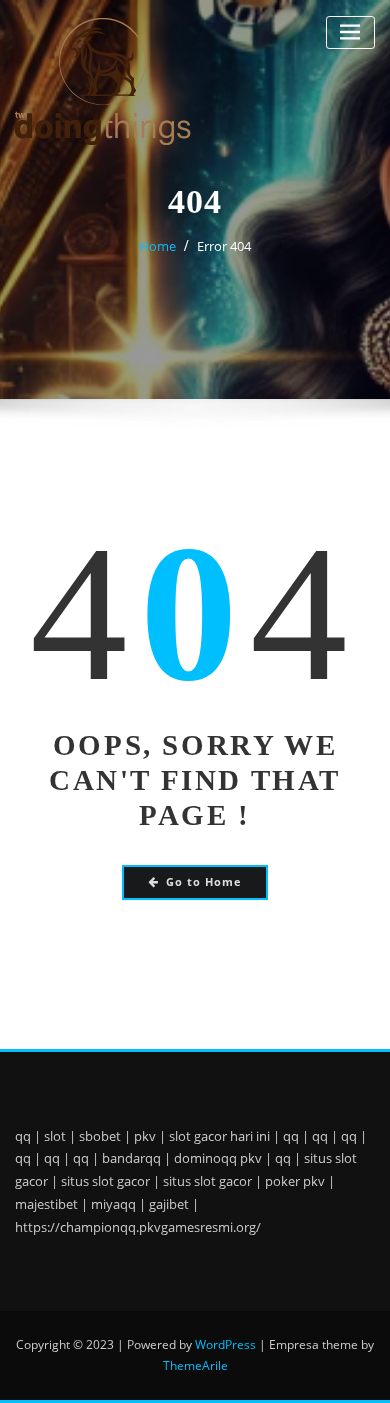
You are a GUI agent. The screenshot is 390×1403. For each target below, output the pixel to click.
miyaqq (113, 1204)
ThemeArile (195, 1365)
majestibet (46, 1204)
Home (157, 246)
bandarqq (131, 1158)
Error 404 (224, 246)
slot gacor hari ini (219, 1136)
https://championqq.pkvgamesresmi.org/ (138, 1227)
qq (23, 1136)
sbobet (100, 1136)
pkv (145, 1136)
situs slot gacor (105, 1181)
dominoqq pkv (218, 1158)
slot (55, 1136)
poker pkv (295, 1181)
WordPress (225, 1344)
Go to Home (204, 881)
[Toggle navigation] (350, 32)
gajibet (169, 1204)
